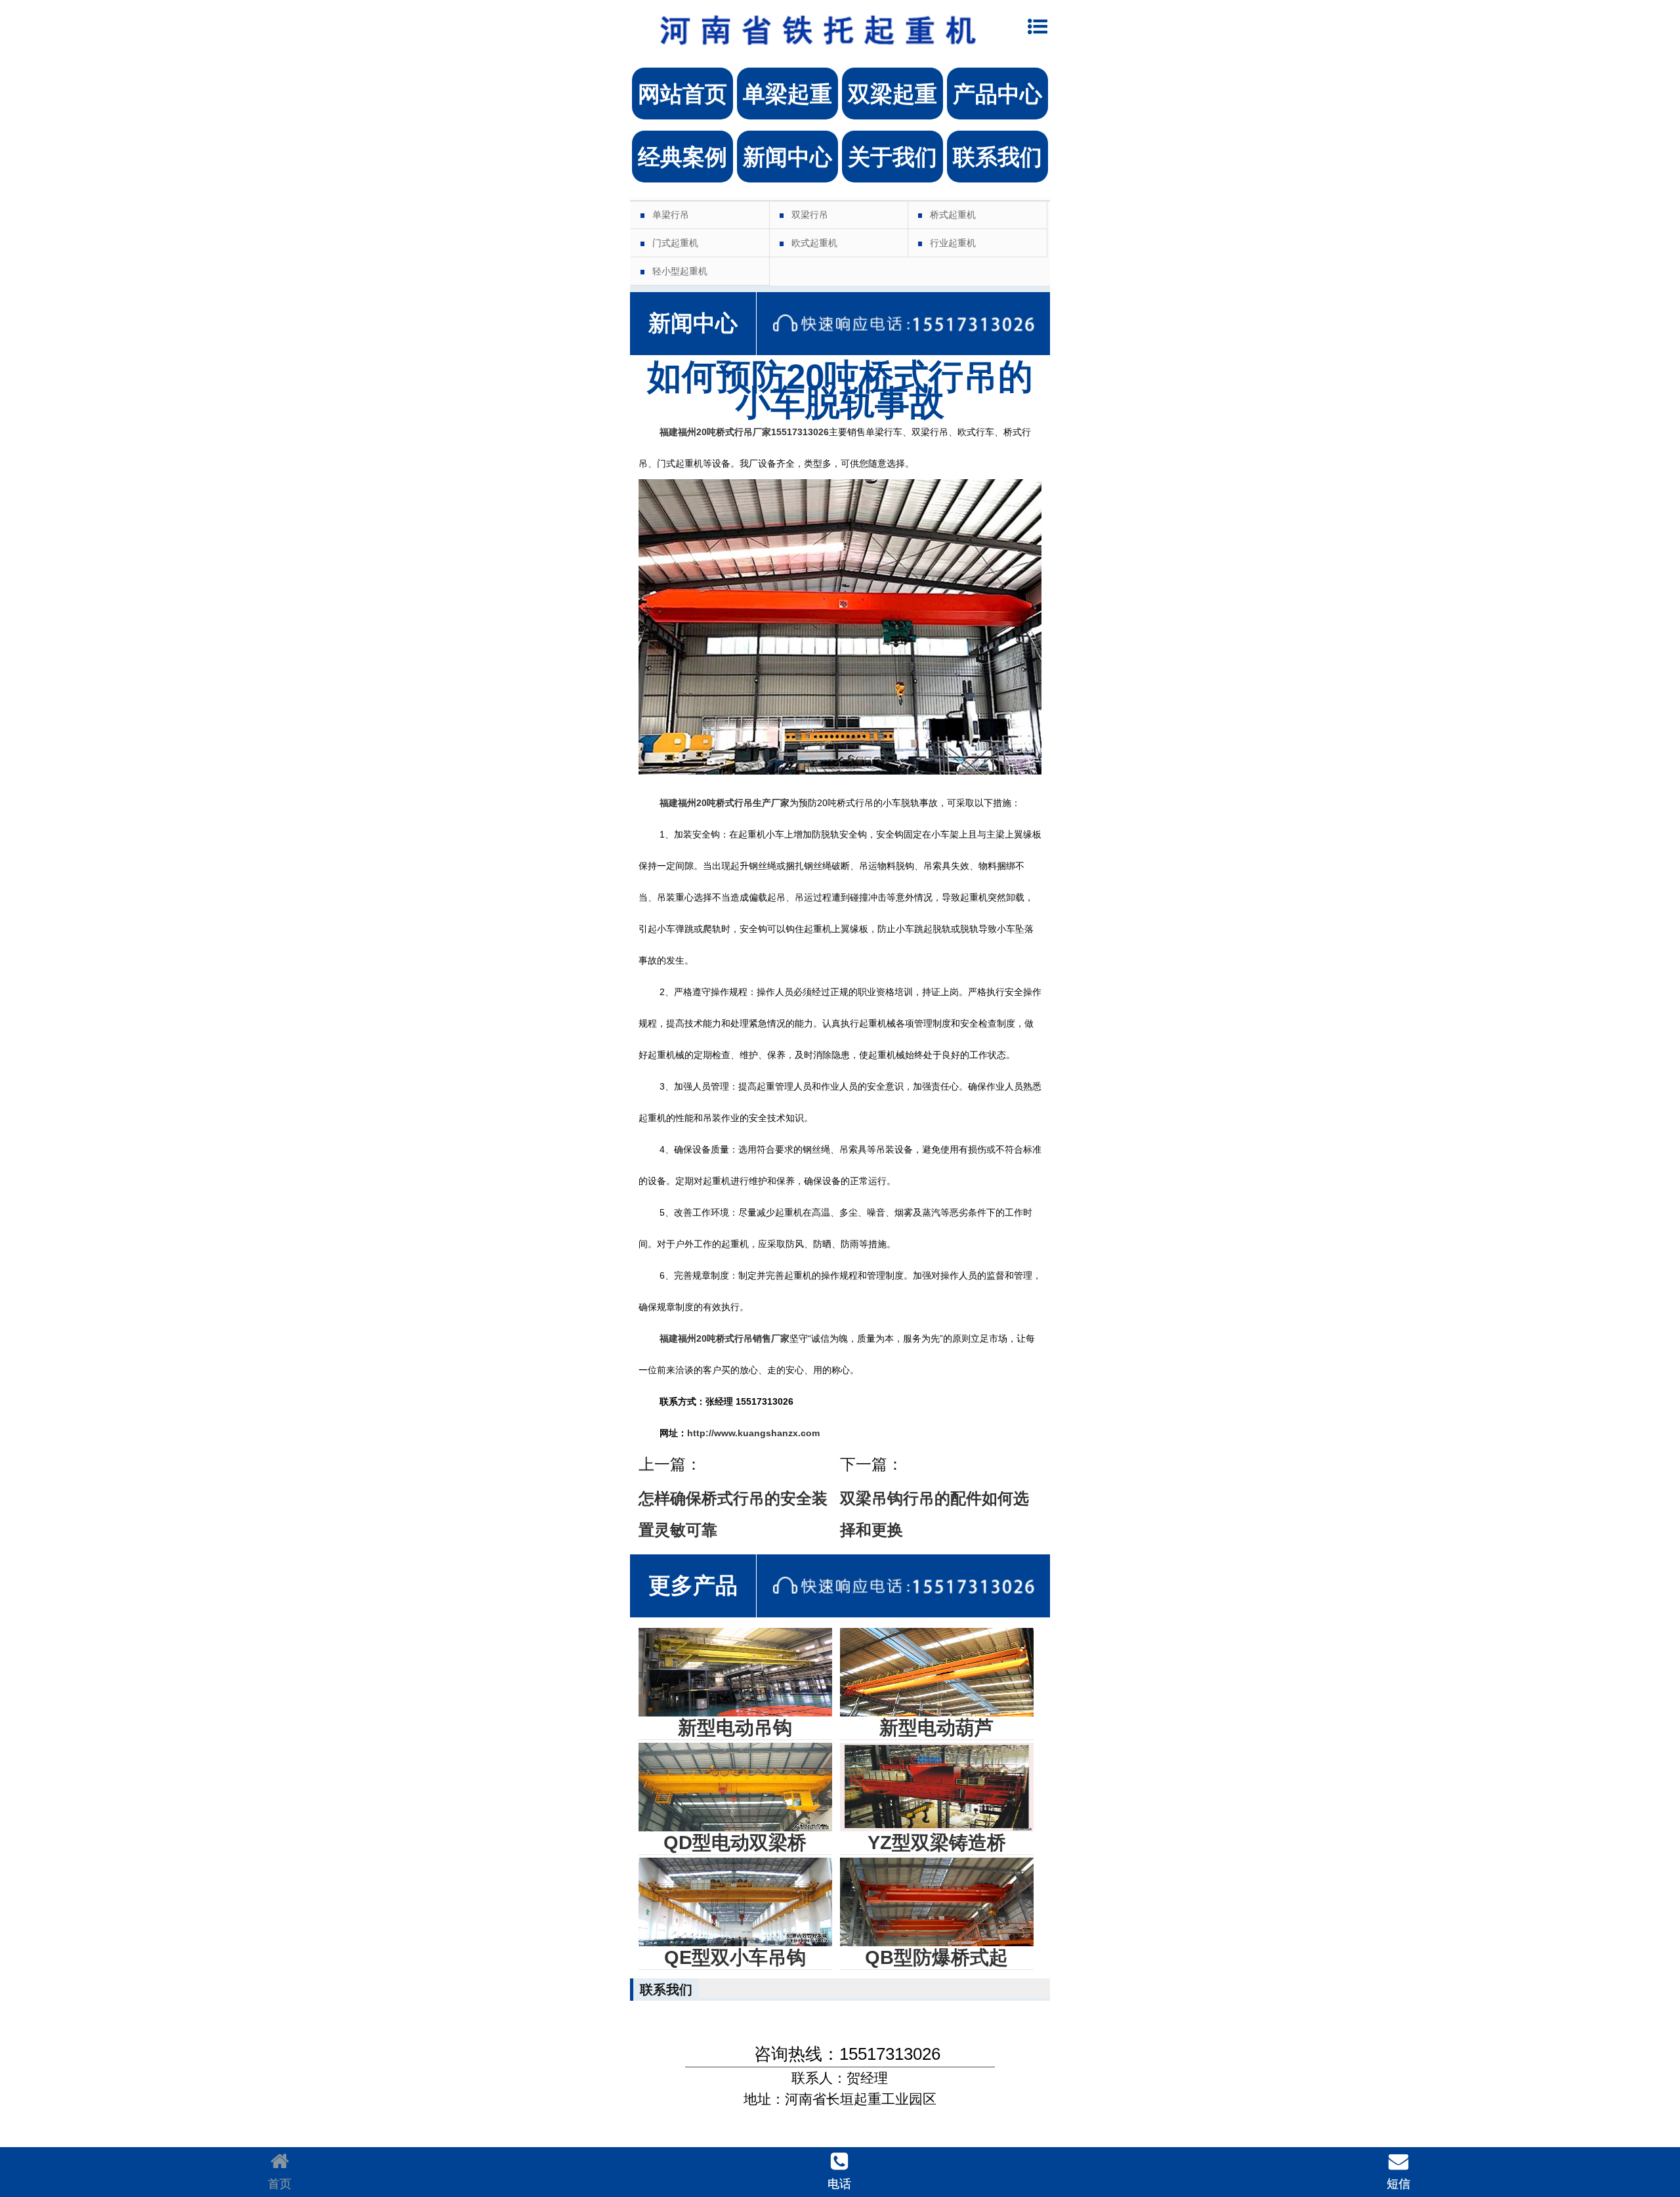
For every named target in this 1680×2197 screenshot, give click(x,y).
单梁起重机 (787, 101)
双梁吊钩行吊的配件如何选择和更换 (934, 1514)
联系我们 (997, 157)
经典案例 (682, 157)
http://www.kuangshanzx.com (753, 1433)
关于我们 (892, 157)
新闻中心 (787, 157)
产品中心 (997, 94)
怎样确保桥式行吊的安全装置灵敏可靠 (733, 1514)
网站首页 (682, 94)
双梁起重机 (892, 101)
